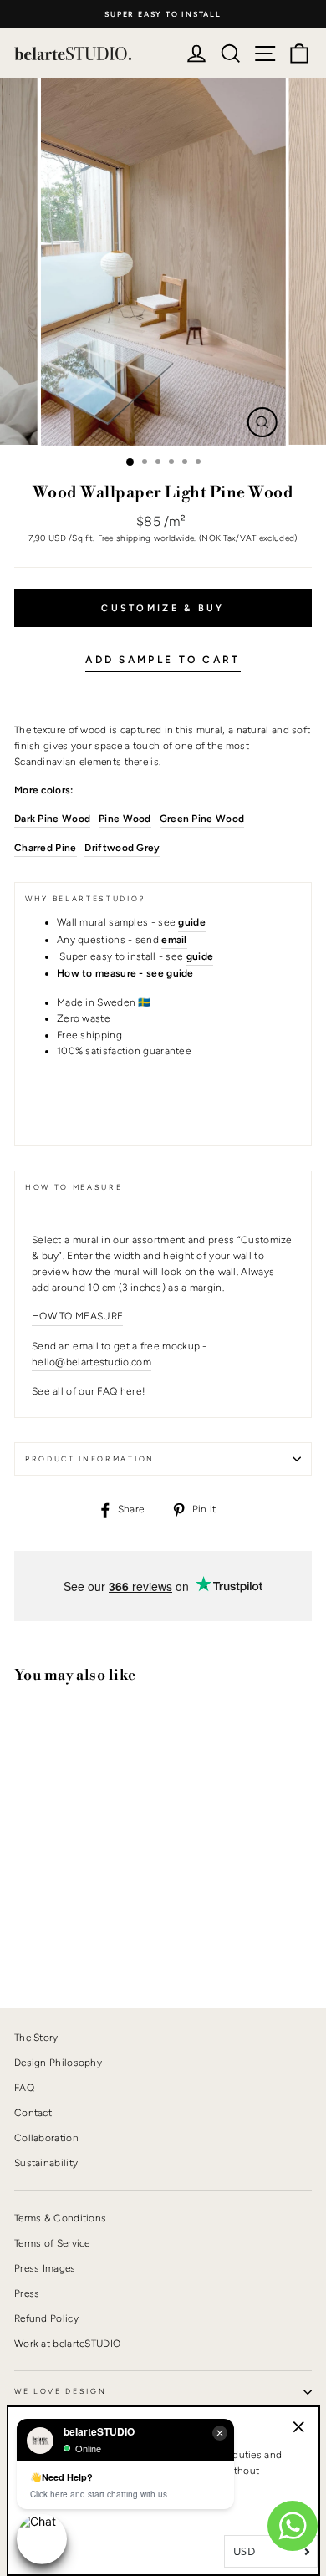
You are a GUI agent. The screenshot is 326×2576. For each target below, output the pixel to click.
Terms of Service (52, 2243)
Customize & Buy (163, 608)
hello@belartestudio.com (92, 1362)
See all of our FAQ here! (89, 1391)
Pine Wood (125, 819)
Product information (90, 1459)
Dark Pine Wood (52, 819)
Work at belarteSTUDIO (67, 2344)
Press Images (45, 2268)
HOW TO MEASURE (77, 1316)
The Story (36, 2038)
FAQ (24, 2088)
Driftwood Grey (122, 848)
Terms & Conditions (60, 2218)
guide (180, 973)
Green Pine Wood (202, 819)
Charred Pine (46, 848)
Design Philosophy (58, 2063)
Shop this (55, 1938)
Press (27, 2293)
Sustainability (46, 2163)
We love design (61, 2391)
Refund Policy (46, 2318)
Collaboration (46, 2138)
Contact (33, 2113)
